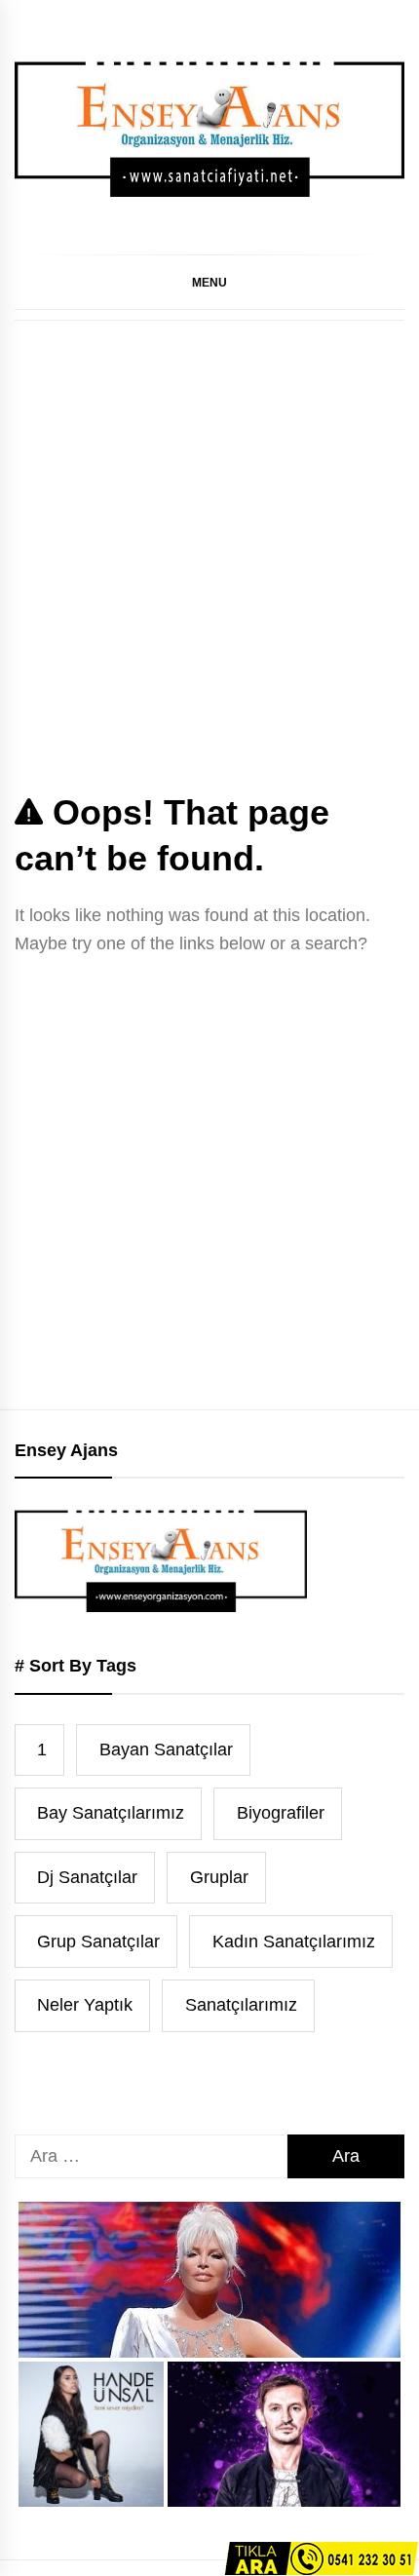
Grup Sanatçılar (98, 1942)
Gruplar (219, 1877)
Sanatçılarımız (241, 2005)
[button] (209, 282)
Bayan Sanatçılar (166, 1749)
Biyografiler (281, 1813)
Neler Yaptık (85, 2005)
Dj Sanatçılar (87, 1877)
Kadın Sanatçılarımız (294, 1942)
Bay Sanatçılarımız (111, 1813)
